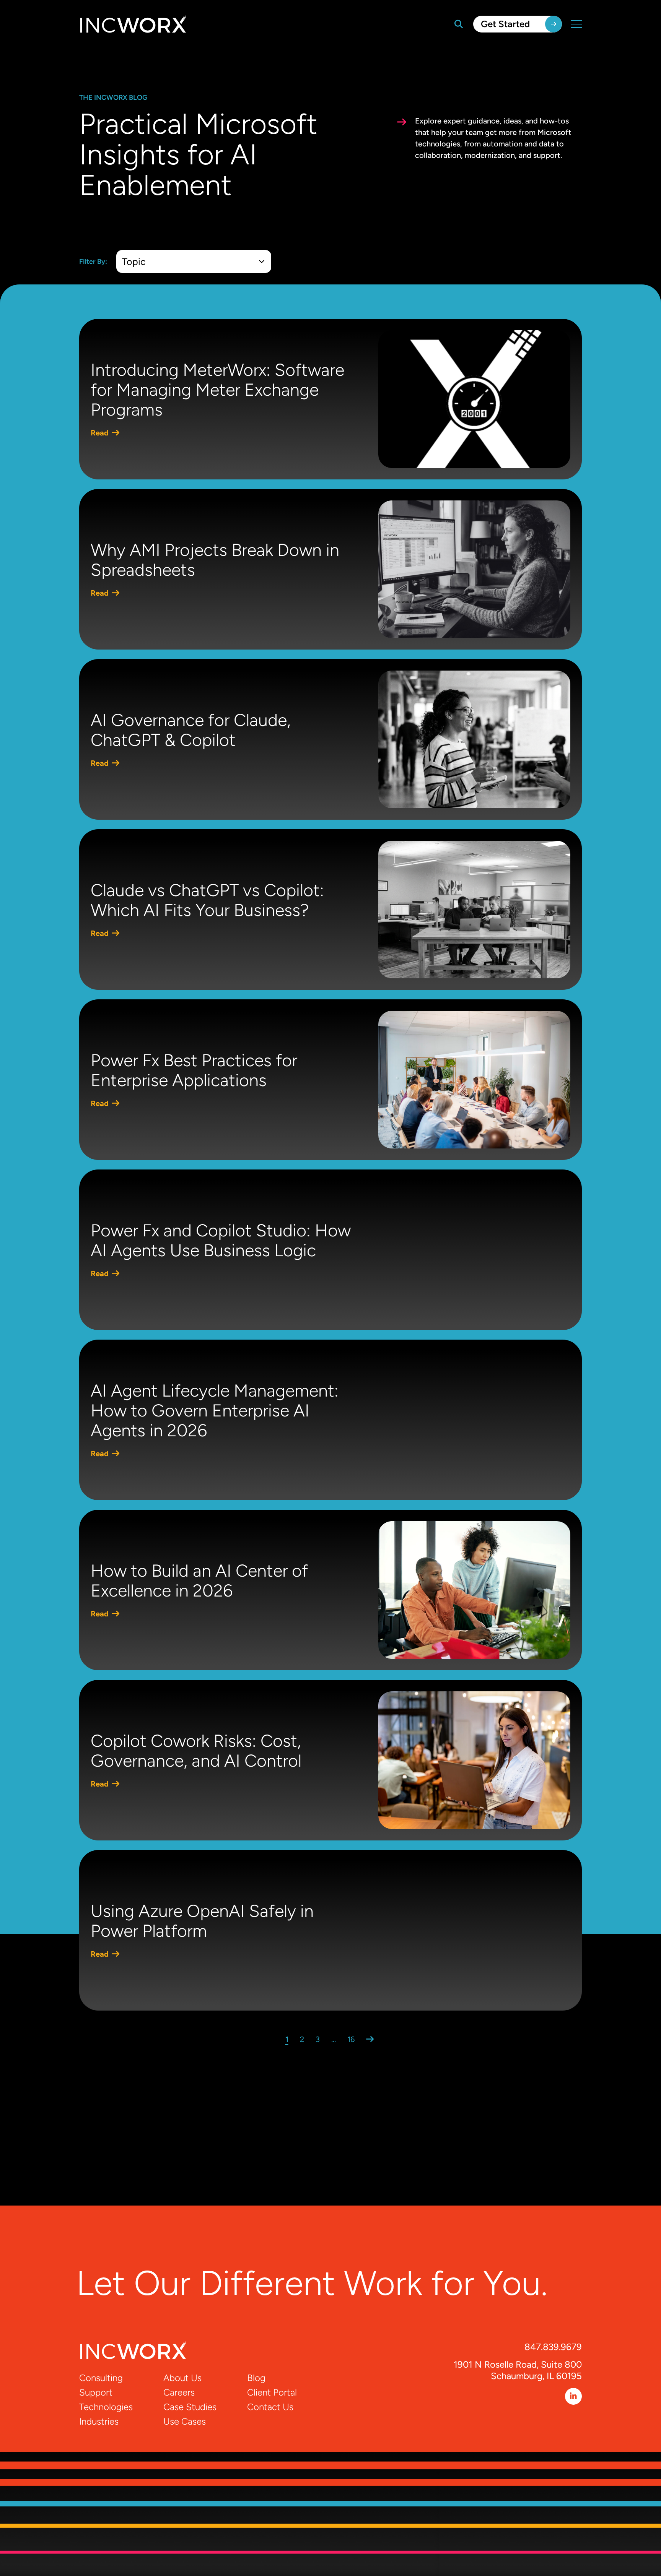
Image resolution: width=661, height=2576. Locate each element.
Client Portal (272, 2392)
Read (101, 433)
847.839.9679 (553, 2347)
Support (96, 2392)
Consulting (101, 2378)
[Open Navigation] (576, 24)
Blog (256, 2378)
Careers (179, 2392)
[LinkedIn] (573, 2396)
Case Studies (190, 2407)
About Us (182, 2378)
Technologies (106, 2407)
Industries (99, 2421)
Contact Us (270, 2407)
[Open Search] (459, 24)
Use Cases (185, 2421)
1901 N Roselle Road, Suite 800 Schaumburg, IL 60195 (518, 2370)
